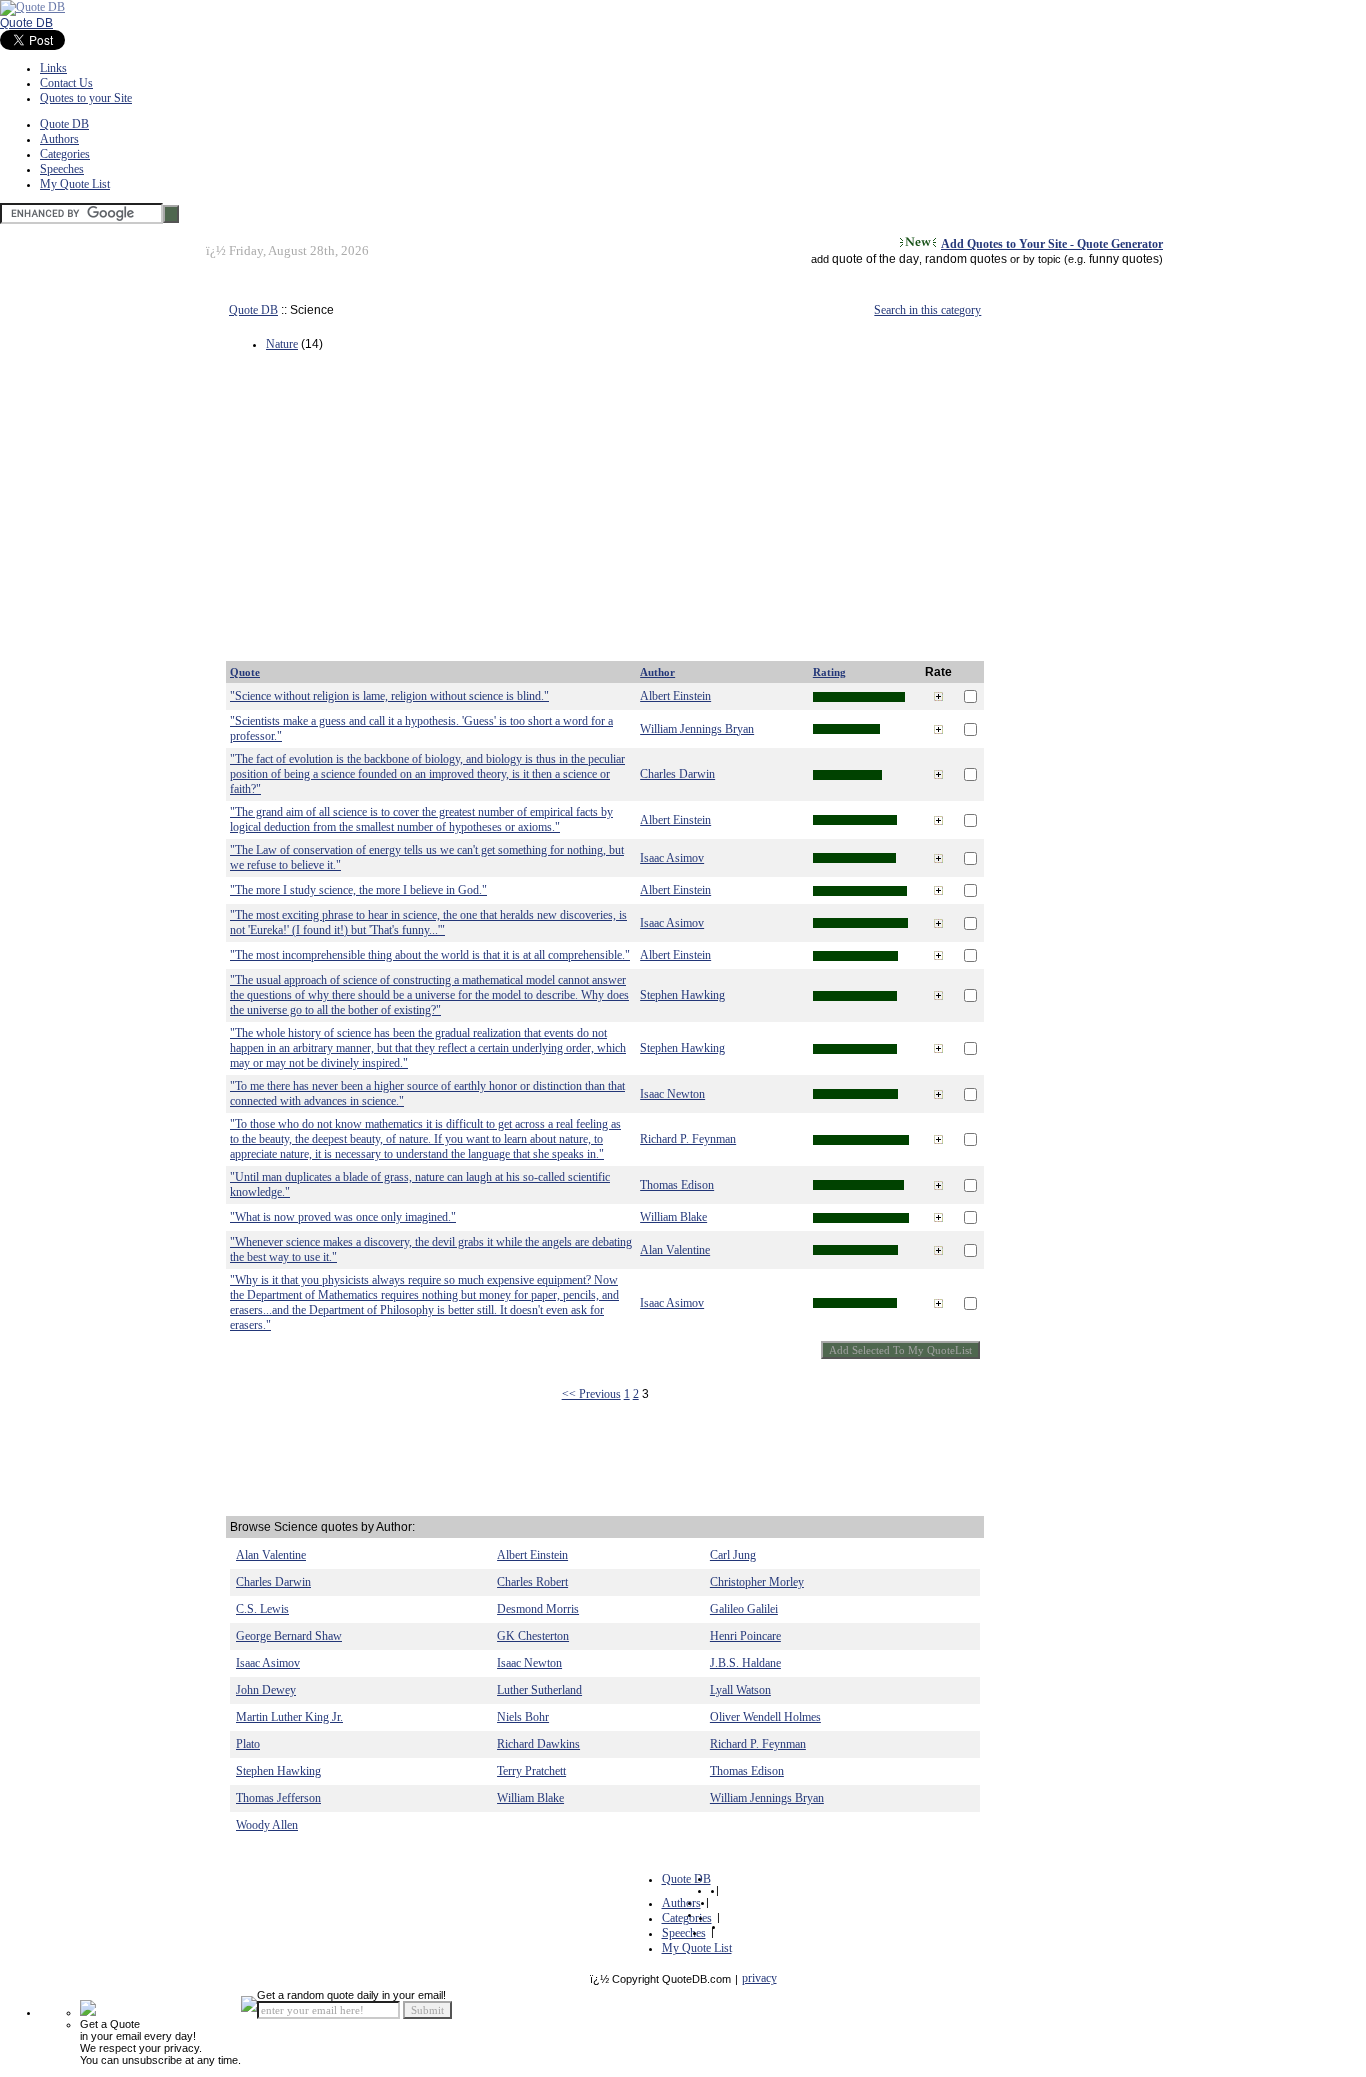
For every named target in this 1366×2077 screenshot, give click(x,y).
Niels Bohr (523, 1717)
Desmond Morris (538, 1609)
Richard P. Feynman (688, 1139)
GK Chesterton (533, 1636)
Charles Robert (532, 1582)
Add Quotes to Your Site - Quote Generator (1052, 244)
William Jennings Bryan (697, 729)
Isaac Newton (672, 1094)
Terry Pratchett (531, 1771)
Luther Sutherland (539, 1690)
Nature (282, 344)
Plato (248, 1744)
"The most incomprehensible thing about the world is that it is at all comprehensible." (430, 955)
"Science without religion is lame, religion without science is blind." (389, 696)
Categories (65, 154)
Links (53, 68)
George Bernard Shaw (289, 1636)
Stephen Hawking (682, 995)
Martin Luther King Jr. (289, 1717)
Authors (59, 139)
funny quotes (1124, 259)
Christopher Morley (757, 1582)
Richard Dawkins (538, 1744)
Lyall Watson (740, 1690)
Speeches (62, 169)
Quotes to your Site (86, 98)
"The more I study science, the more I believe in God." (358, 890)
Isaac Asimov (672, 858)
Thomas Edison (677, 1185)
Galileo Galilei (744, 1609)
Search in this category (927, 310)
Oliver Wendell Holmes (765, 1717)
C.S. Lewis (262, 1609)
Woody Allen (267, 1825)
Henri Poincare (745, 1636)
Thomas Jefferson (278, 1798)
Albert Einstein (675, 696)
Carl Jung (733, 1555)
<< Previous (591, 1394)
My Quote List (75, 184)
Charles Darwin (677, 774)
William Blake (673, 1217)
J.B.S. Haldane (745, 1663)
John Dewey (266, 1690)
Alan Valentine (675, 1250)
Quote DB (26, 23)
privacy (759, 1978)
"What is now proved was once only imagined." (343, 1217)
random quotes (966, 259)
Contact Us (66, 83)
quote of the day (875, 259)
